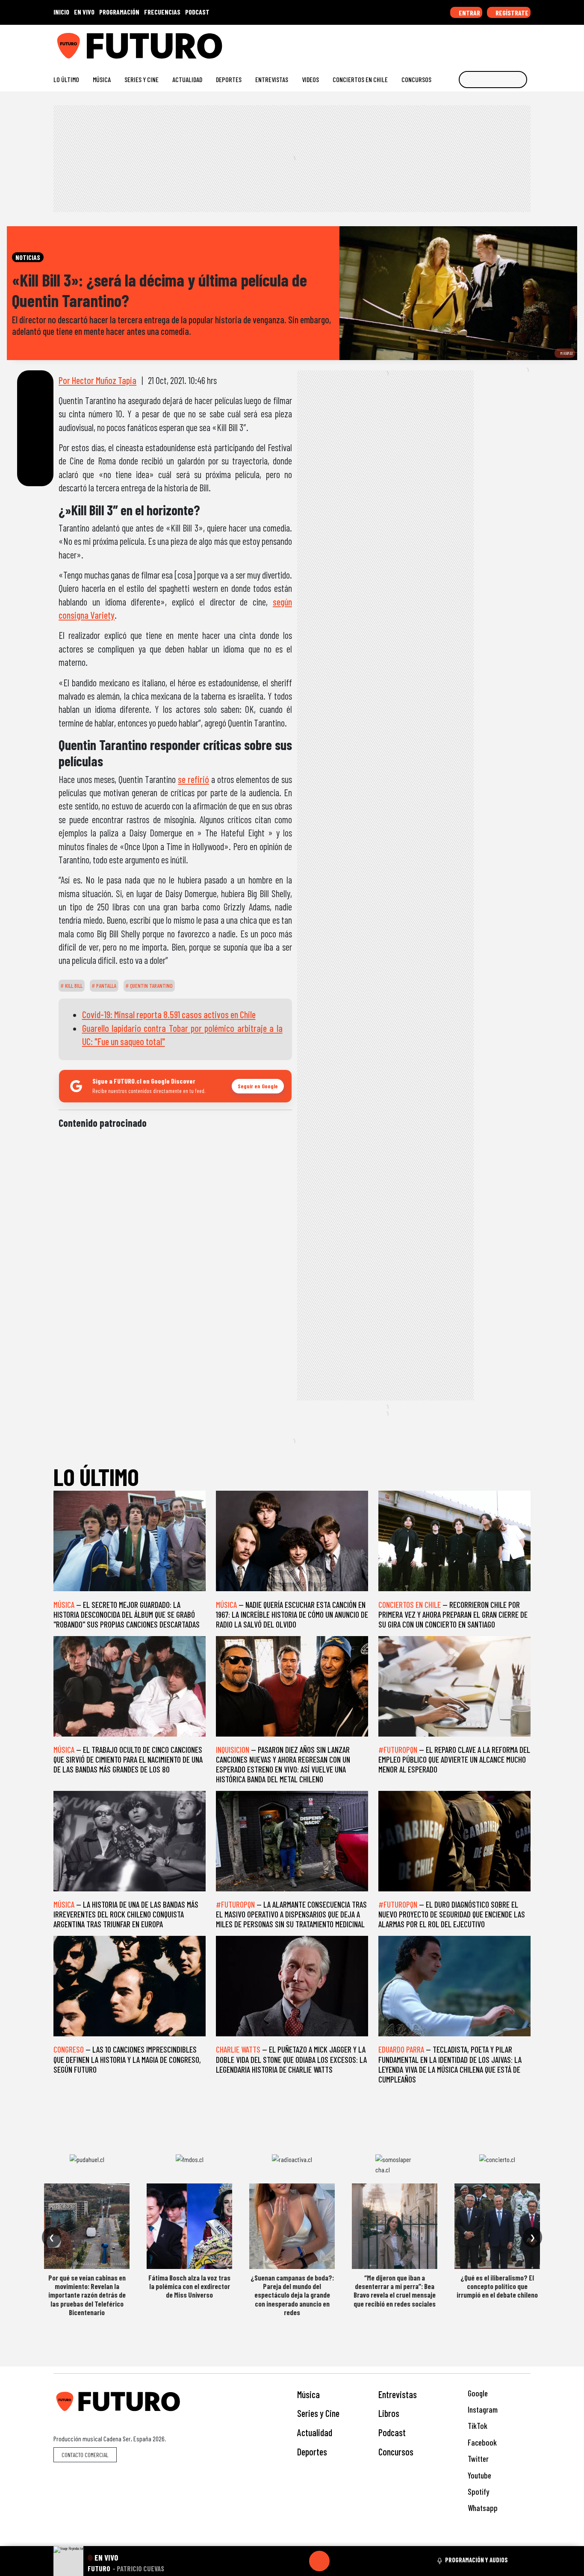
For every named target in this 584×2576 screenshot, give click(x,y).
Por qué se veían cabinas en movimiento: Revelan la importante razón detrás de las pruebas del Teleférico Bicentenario (87, 2295)
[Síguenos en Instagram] (444, 43)
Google (477, 2393)
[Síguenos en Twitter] (485, 43)
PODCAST (197, 12)
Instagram (482, 2409)
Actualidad (187, 79)
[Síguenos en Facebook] (472, 43)
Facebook (481, 2442)
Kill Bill (73, 986)
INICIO (61, 12)
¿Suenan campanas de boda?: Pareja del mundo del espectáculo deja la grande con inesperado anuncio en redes (292, 2295)
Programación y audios (476, 2560)
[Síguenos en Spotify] (513, 43)
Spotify (478, 2492)
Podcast (392, 2432)
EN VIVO (84, 12)
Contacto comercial (85, 2455)
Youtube (479, 2475)
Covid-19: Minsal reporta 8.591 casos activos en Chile (169, 1014)
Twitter (477, 2459)
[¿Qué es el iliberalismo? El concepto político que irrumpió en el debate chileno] (497, 2226)
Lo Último (66, 79)
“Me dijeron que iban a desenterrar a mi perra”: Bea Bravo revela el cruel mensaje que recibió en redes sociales (395, 2291)
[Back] (278, 2561)
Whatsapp (482, 2508)
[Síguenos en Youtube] (499, 43)
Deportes (229, 79)
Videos (310, 79)
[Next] (360, 2561)
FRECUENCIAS (162, 12)
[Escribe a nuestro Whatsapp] (526, 43)
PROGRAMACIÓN (119, 12)
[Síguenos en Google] (431, 43)
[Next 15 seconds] (340, 2561)
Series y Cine (142, 79)
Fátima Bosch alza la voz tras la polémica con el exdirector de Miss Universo (189, 2286)
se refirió (193, 779)
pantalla (106, 986)
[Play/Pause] (319, 2561)
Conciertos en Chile (360, 79)
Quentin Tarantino (151, 986)
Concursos (416, 79)
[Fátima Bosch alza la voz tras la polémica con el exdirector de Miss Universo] (189, 2226)
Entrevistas (272, 79)
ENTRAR (469, 13)
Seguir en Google (258, 1086)
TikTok (477, 2426)
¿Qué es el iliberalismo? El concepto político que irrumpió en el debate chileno (497, 2286)
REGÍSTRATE (511, 13)
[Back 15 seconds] (299, 2561)
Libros (389, 2413)
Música (102, 79)
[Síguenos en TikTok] (458, 43)
